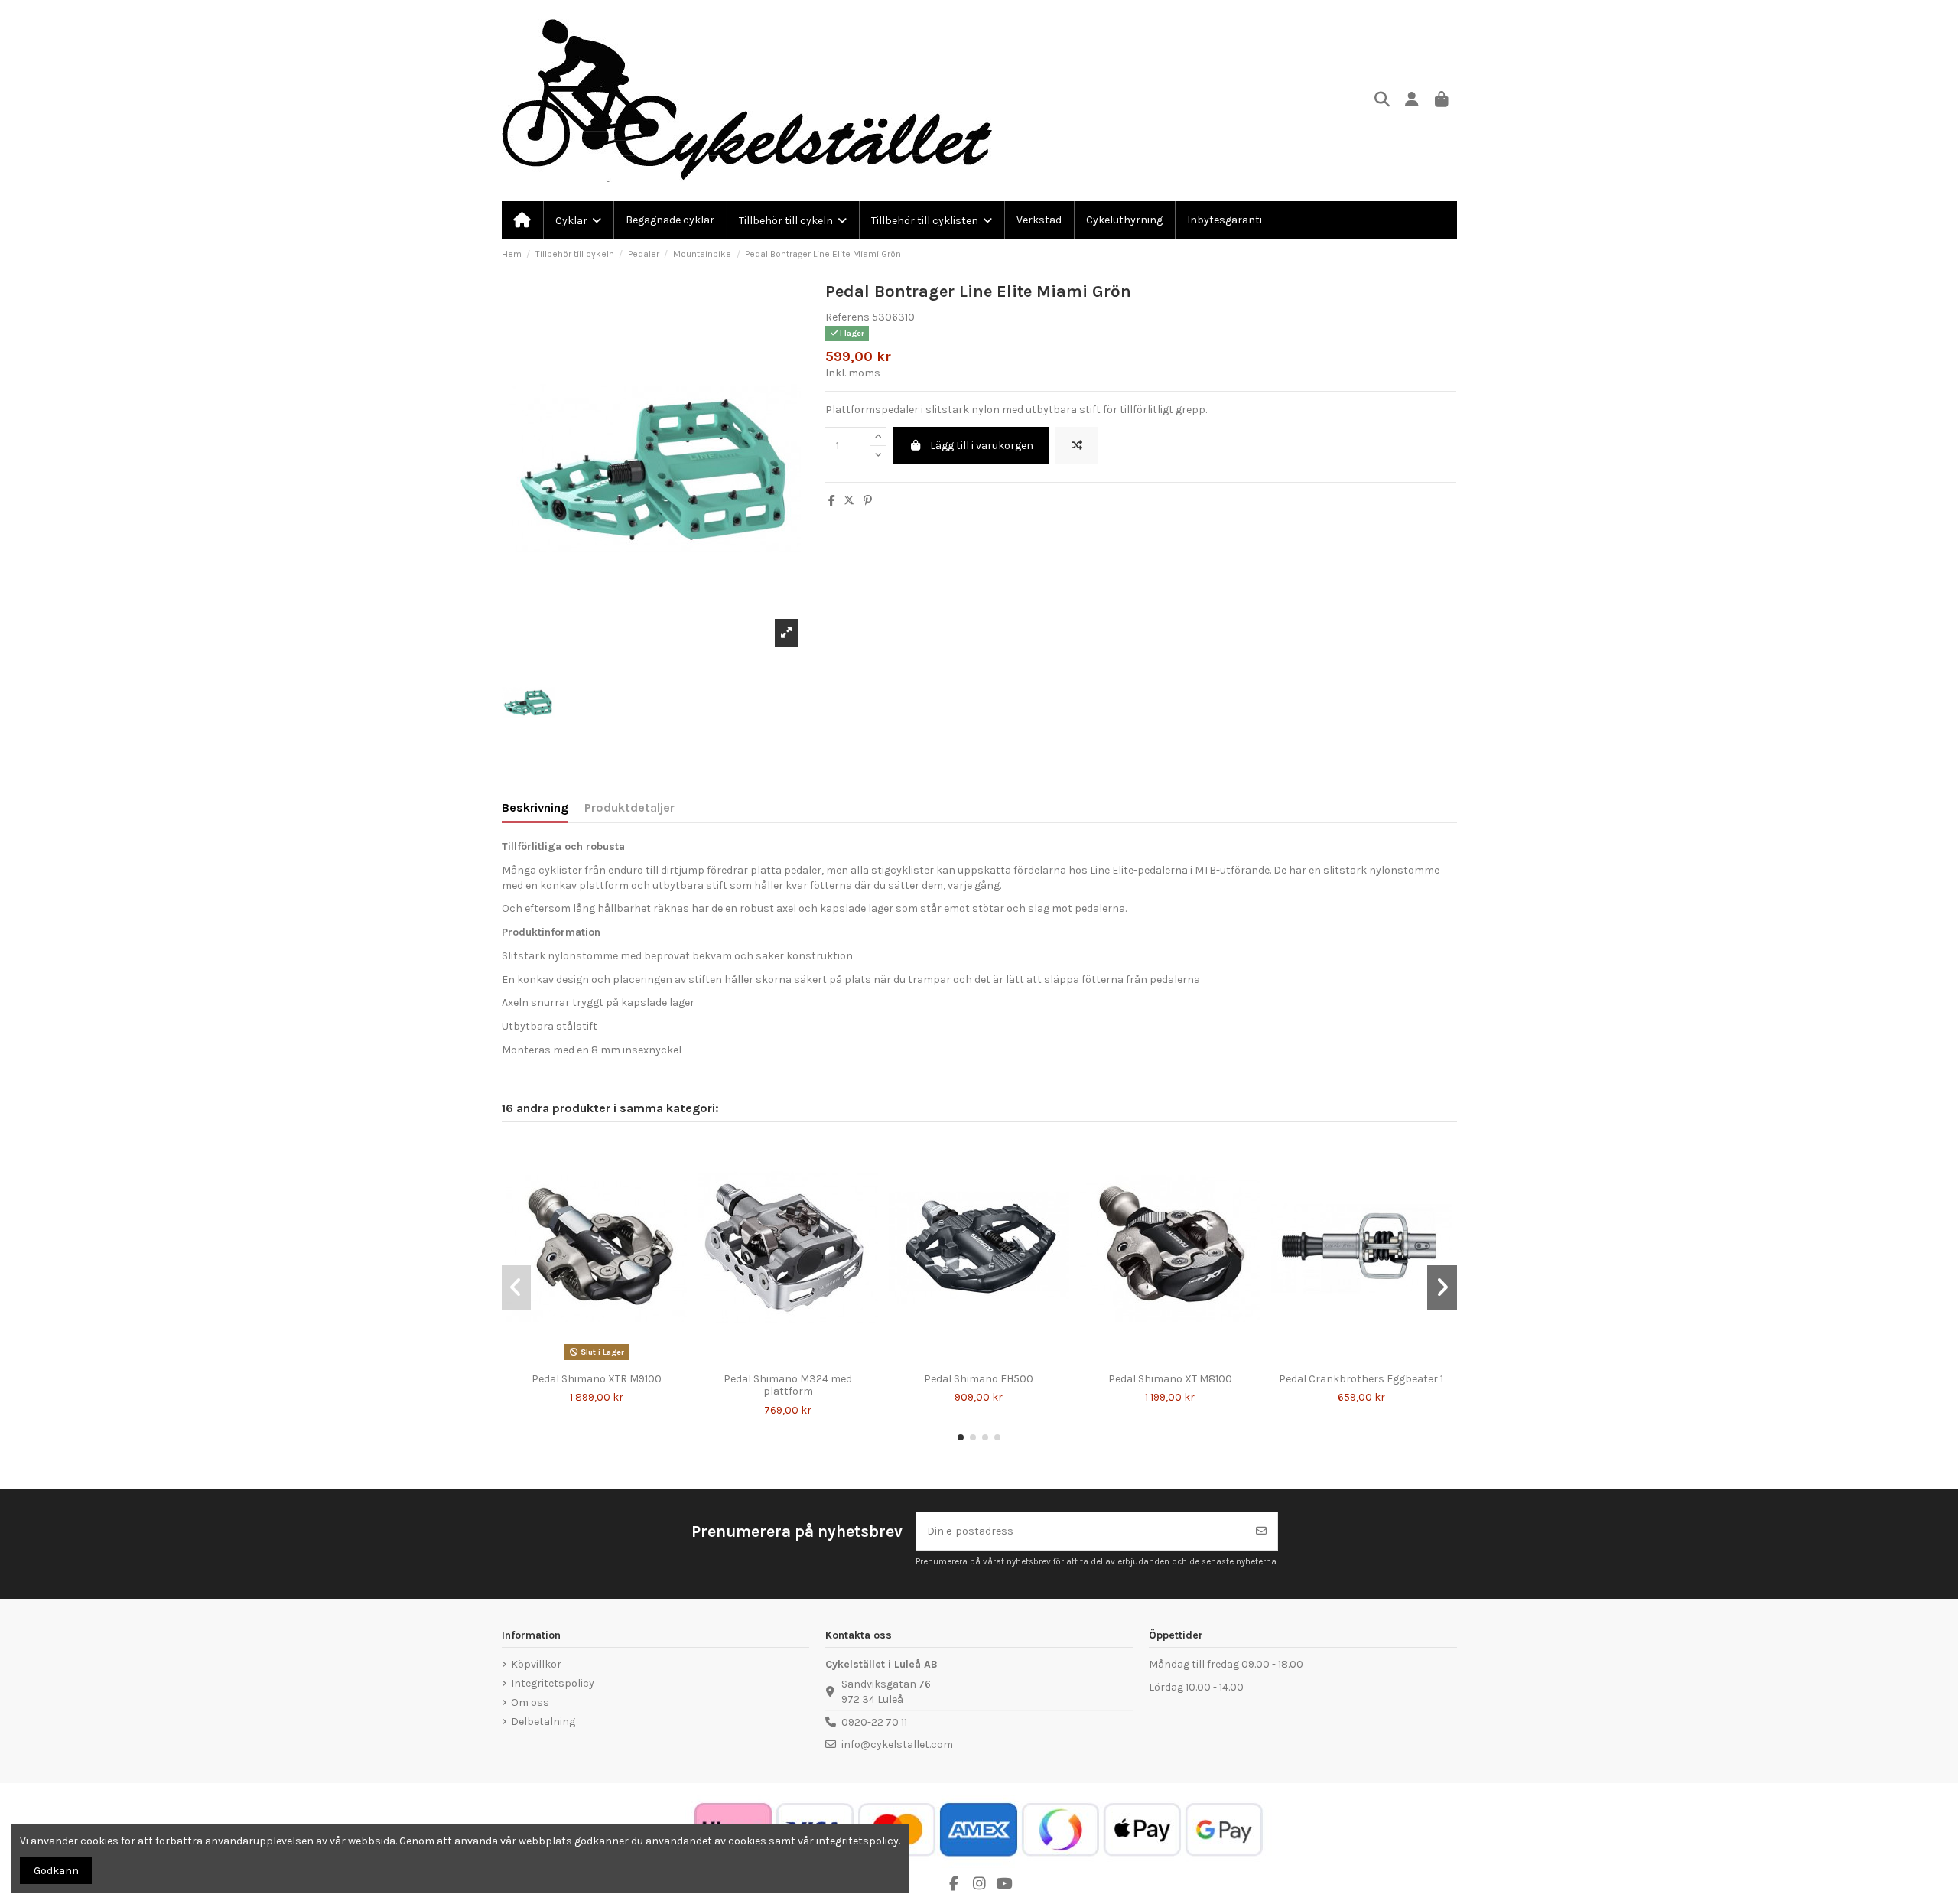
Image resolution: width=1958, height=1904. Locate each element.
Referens (847, 317)
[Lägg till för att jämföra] (1077, 446)
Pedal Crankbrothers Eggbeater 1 (1361, 1379)
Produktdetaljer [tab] (629, 807)
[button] (961, 1437)
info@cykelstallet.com (897, 1745)
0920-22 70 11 (874, 1722)
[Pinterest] (868, 501)
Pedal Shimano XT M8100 (1170, 1379)
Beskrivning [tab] (535, 807)
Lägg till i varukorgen (982, 446)
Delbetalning (543, 1722)
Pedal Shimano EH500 (979, 1379)
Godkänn (56, 1871)
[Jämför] (585, 1360)
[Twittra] (849, 501)
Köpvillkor (536, 1664)
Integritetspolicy (553, 1683)
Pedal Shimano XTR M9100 (597, 1379)
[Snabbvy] (607, 1360)
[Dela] (832, 501)
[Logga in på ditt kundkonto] (1412, 101)
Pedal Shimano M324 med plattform (788, 1385)
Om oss (530, 1702)
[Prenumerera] (1261, 1531)
